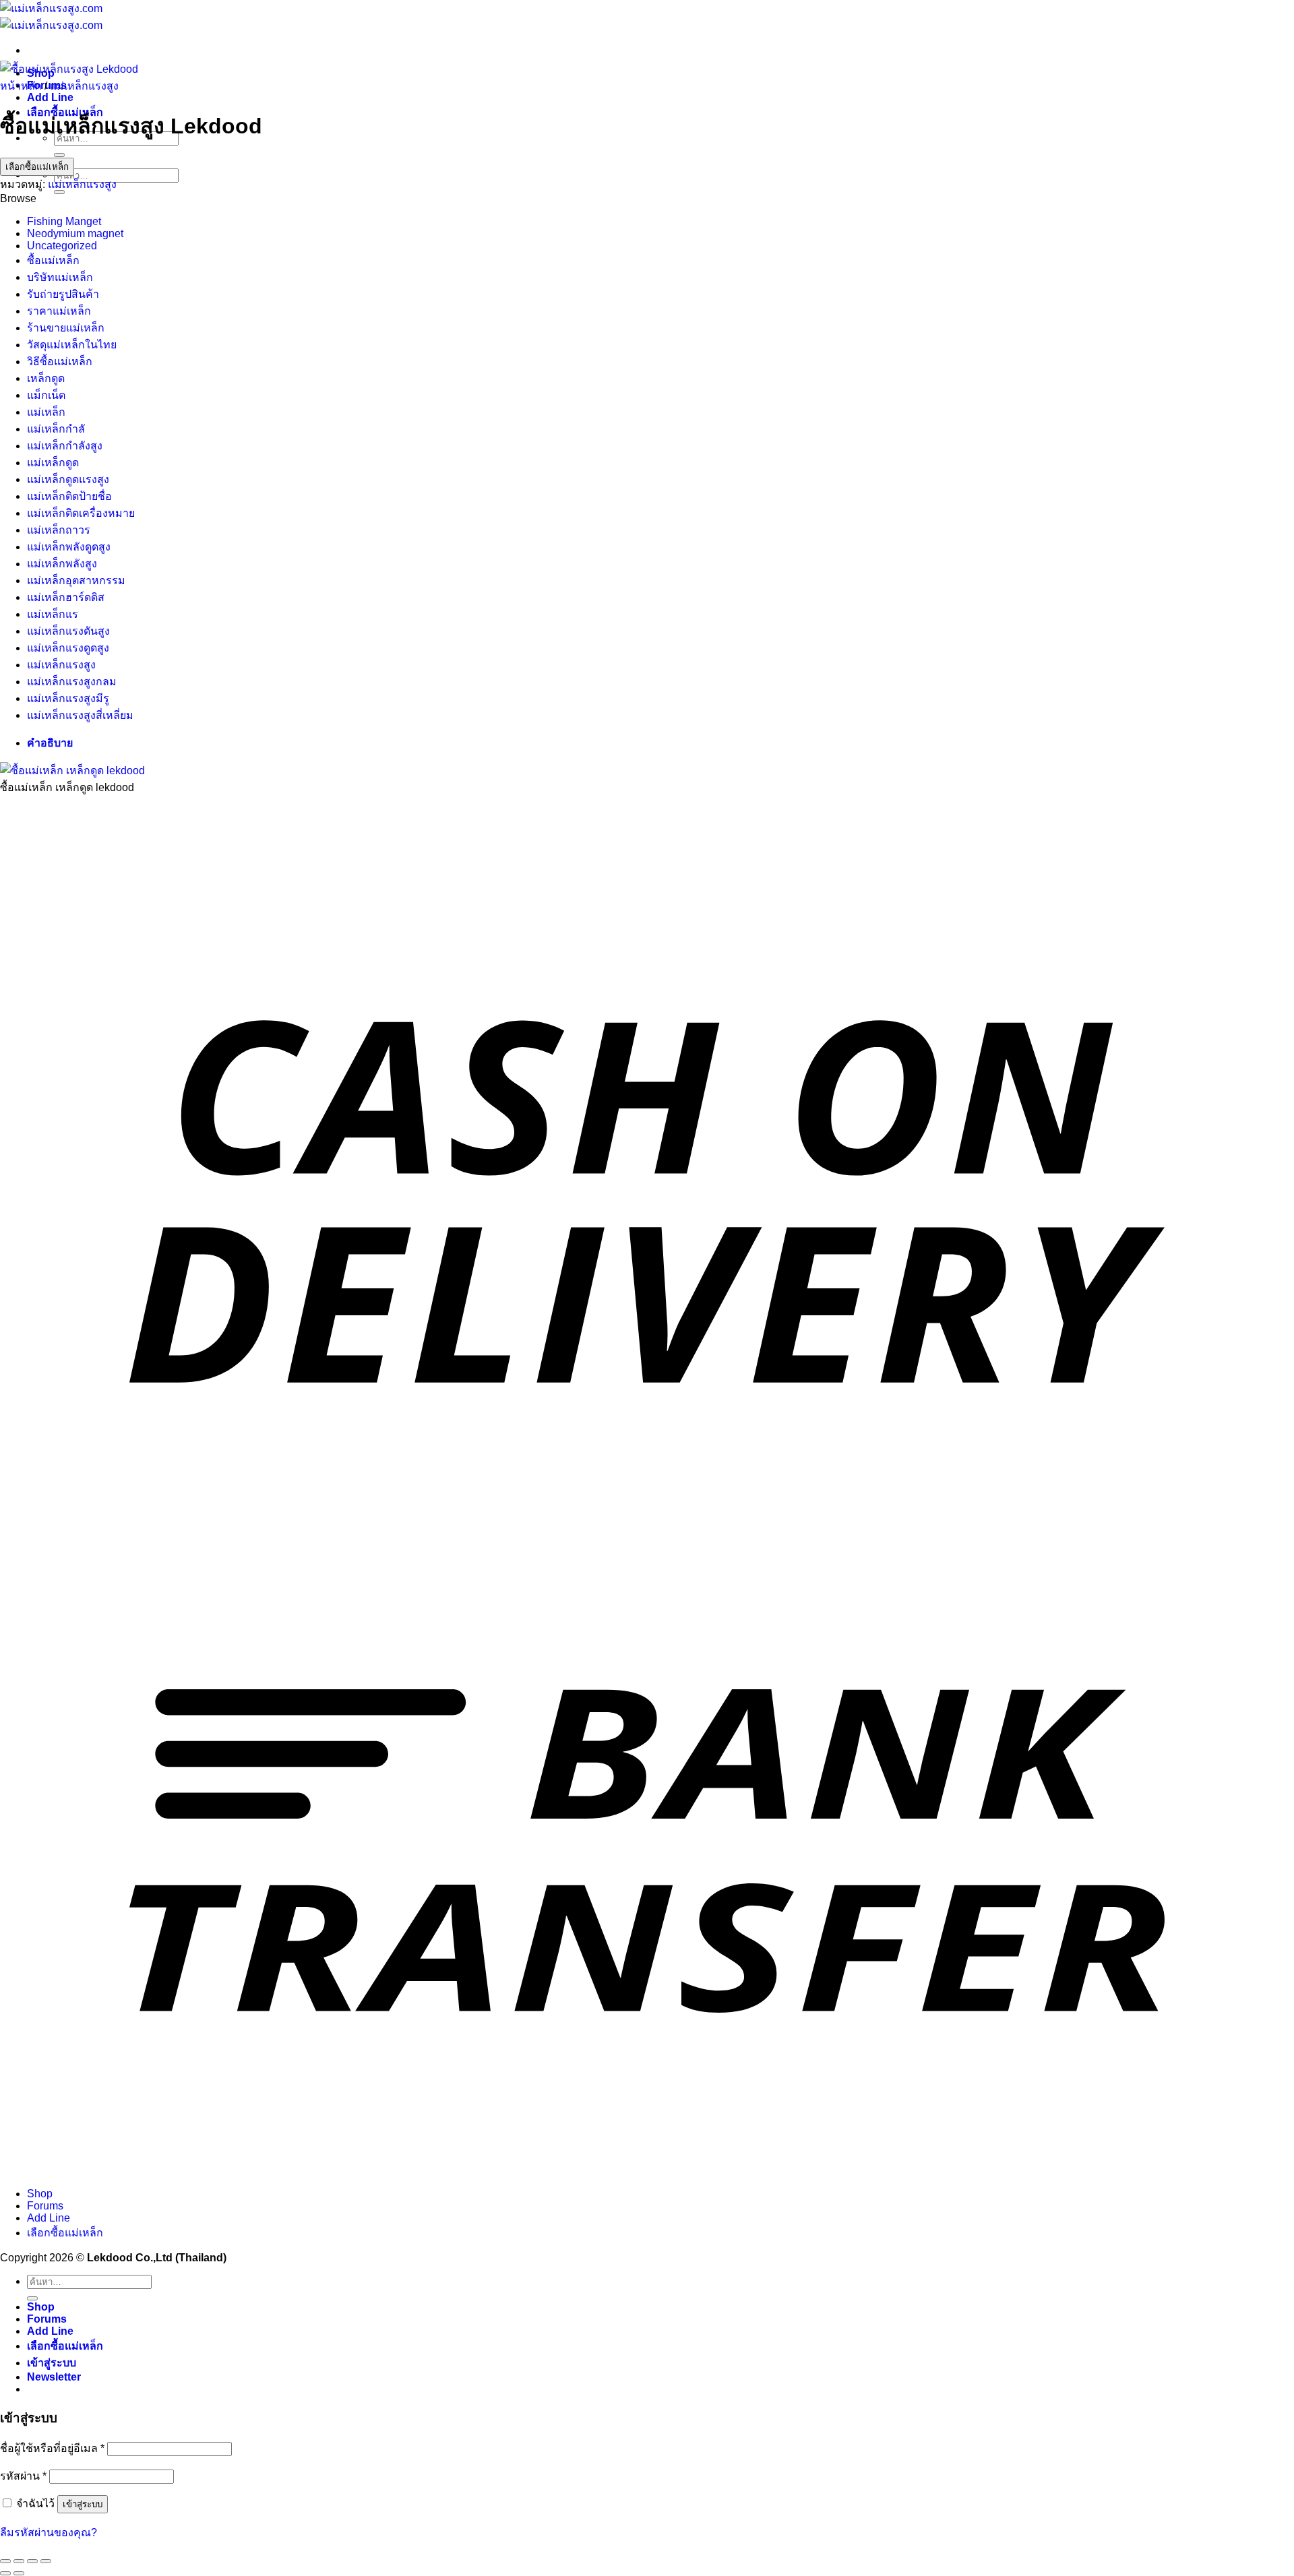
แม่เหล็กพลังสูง (62, 564)
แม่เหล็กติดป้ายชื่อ (69, 496)
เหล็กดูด (46, 378)
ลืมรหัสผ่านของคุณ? (49, 2533)
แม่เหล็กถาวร (59, 530)
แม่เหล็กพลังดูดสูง (69, 547)
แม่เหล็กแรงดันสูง (68, 631)
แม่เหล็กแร (53, 614)
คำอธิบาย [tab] (50, 743)
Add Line (50, 97)
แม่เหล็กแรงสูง (84, 86)
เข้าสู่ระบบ (83, 2504)
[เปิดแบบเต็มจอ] (19, 2561)
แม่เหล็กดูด (53, 463)
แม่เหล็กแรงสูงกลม (72, 682)
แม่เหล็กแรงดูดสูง (68, 648)
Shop (40, 2194)
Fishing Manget (64, 221)
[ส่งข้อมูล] (59, 155)
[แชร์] (32, 2561)
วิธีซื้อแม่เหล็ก (60, 362)
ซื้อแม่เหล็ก (53, 260)
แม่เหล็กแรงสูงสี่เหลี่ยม (80, 715)
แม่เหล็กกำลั (56, 429)
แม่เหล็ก (46, 412)
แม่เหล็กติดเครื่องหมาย (81, 513)
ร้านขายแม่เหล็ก (66, 328)
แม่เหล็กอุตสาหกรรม (76, 580)
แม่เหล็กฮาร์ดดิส (66, 597)
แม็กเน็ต (46, 395)
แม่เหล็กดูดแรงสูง (68, 479)
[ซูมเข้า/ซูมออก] (5, 2561)
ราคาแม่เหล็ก (59, 311)
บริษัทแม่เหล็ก (60, 277)
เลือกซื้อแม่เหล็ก (37, 167)
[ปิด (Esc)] (46, 2561)
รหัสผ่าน (23, 2476)
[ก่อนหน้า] (5, 2573)
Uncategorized (62, 246)
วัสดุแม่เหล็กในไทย (72, 345)
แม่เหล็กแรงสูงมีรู (68, 698)
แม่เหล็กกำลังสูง (65, 446)
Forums (45, 2206)
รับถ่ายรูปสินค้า (63, 294)
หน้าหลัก (21, 86)
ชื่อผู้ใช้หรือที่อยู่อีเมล (52, 2448)
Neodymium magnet (75, 233)
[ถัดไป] (19, 2573)
